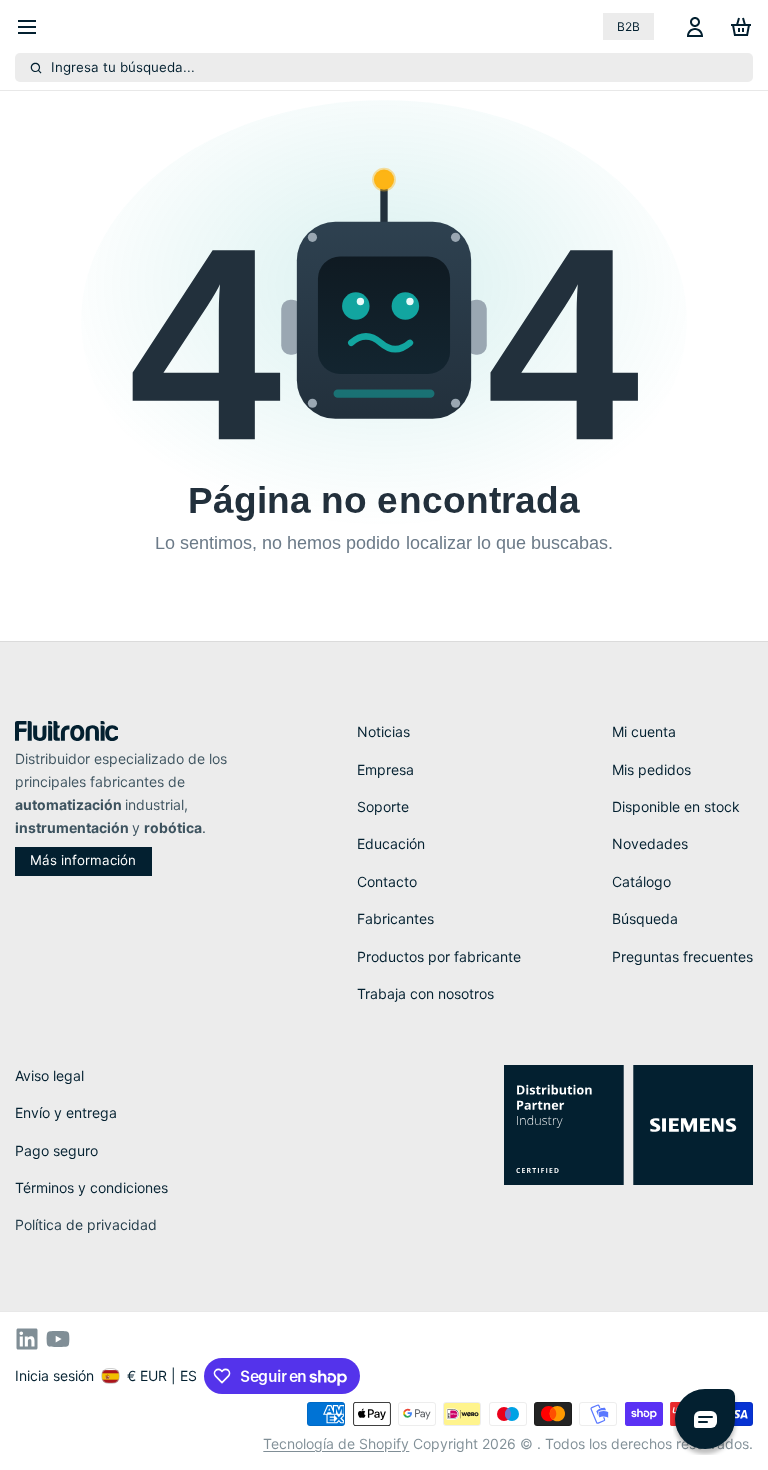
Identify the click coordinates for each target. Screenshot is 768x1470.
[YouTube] (58, 1339)
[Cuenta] (691, 26)
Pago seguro (56, 1150)
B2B (628, 26)
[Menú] (34, 26)
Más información (83, 860)
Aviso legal (49, 1075)
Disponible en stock (676, 806)
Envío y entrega (66, 1112)
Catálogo (641, 881)
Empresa (385, 769)
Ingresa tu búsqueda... (123, 67)
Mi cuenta (644, 731)
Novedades (650, 843)
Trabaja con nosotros (425, 993)
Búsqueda (645, 918)
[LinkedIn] (27, 1339)
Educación (391, 843)
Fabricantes (395, 918)
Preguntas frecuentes (682, 956)
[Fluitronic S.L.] (67, 731)
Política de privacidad (86, 1224)
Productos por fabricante (439, 956)
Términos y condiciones (91, 1187)
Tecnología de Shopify (336, 1443)
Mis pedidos (651, 769)
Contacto (387, 881)
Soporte (383, 806)
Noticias (383, 731)
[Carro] (737, 26)
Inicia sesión (54, 1375)
